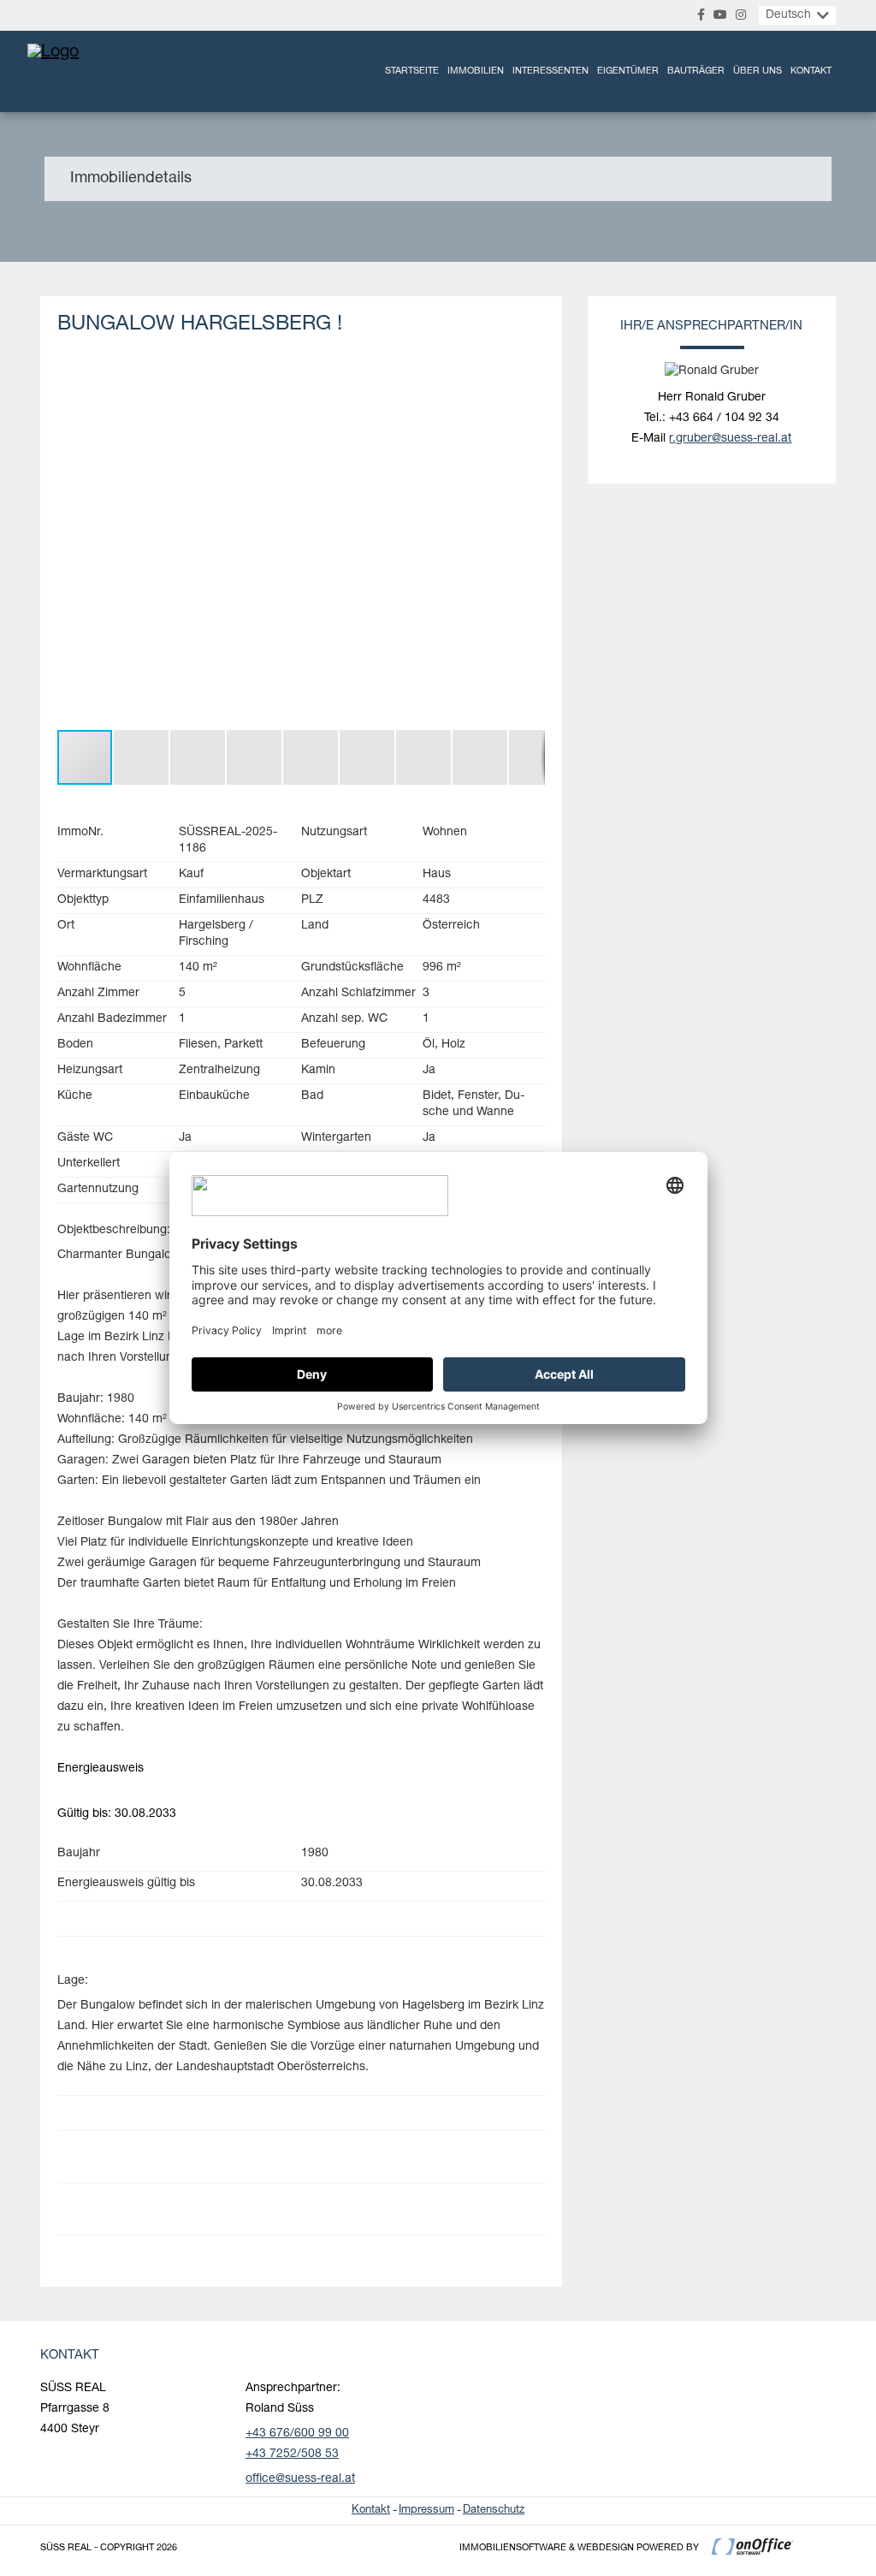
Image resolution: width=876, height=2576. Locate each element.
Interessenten (550, 71)
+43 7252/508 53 (292, 2454)
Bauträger (696, 71)
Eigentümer (628, 71)
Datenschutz (494, 2511)
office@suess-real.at (300, 2479)
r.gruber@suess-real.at (730, 439)
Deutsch (788, 15)
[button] (530, 378)
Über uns (758, 71)
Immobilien (476, 71)
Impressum (426, 2511)
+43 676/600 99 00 (297, 2434)
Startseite (412, 71)
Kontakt (811, 71)
